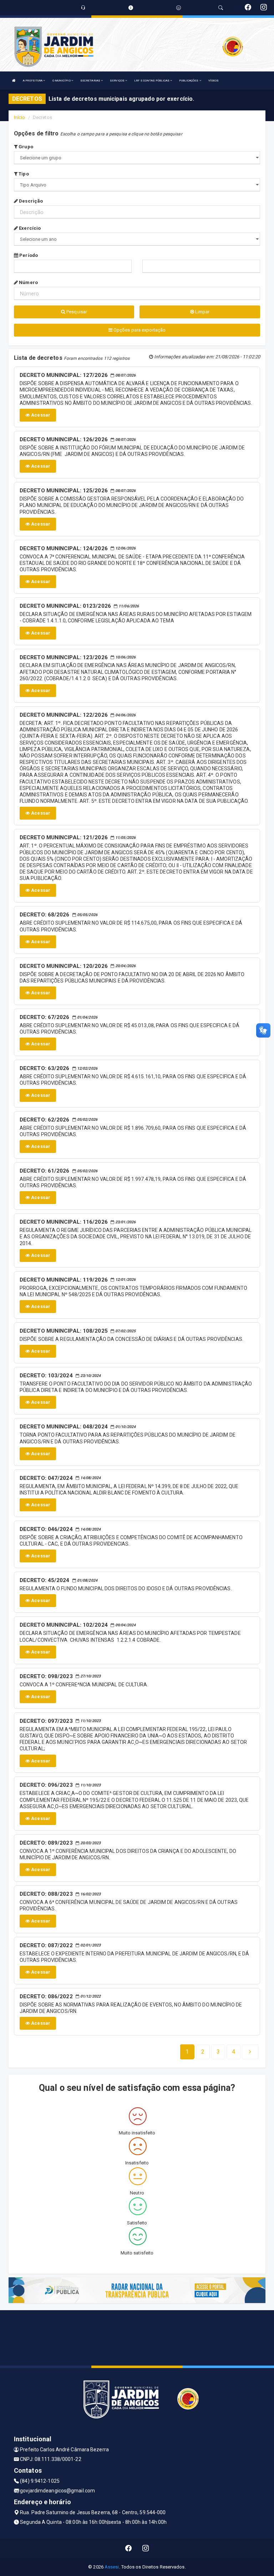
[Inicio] (14, 81)
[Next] (250, 2052)
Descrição (30, 201)
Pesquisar (76, 312)
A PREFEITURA (33, 81)
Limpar (202, 312)
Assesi (112, 2567)
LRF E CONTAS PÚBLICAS (152, 81)
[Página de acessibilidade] (179, 8)
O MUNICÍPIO (62, 81)
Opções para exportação (139, 330)
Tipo (23, 174)
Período (28, 255)
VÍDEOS (214, 81)
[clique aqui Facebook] (129, 2548)
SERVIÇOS (118, 81)
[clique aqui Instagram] (146, 2548)
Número (28, 282)
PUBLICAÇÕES (189, 81)
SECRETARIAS (91, 81)
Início (20, 117)
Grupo (25, 147)
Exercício (29, 228)
